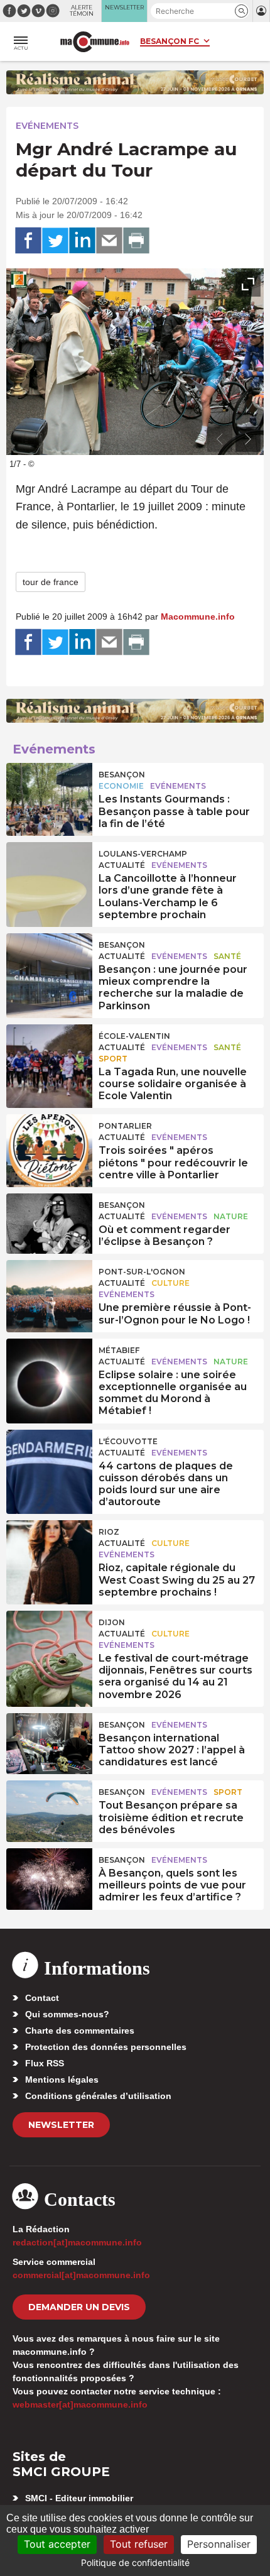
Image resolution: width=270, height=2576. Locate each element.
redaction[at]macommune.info (77, 2242)
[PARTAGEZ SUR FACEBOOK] (28, 241)
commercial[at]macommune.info (81, 2275)
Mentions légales (62, 2080)
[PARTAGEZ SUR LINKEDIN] (82, 241)
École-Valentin (134, 1036)
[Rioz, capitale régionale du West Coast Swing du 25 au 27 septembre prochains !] (49, 1549)
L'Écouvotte (128, 1441)
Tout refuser (139, 2544)
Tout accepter (57, 2544)
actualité (122, 865)
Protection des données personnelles (106, 2047)
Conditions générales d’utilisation (98, 2096)
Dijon (112, 1622)
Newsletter (61, 2125)
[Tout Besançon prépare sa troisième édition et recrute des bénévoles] (49, 1809)
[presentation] (220, 439)
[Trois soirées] (49, 1143)
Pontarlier (125, 1126)
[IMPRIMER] (136, 241)
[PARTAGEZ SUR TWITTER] (55, 241)
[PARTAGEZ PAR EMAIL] (109, 241)
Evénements (47, 126)
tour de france (51, 582)
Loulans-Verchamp (143, 854)
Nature (231, 1216)
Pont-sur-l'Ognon (142, 1272)
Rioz (109, 1532)
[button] (241, 11)
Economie (121, 786)
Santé (227, 956)
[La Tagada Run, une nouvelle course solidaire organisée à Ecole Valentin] (49, 1053)
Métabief (119, 1350)
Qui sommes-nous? (67, 2014)
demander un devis (79, 2307)
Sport (113, 1059)
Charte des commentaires (80, 2031)
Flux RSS (45, 2063)
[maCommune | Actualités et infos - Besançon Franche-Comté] (95, 42)
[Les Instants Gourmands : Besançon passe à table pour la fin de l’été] (49, 792)
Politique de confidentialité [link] (135, 2562)
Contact (42, 1998)
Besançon (122, 775)
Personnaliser (219, 2544)
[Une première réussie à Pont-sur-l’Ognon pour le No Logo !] (49, 1289)
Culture (170, 1283)
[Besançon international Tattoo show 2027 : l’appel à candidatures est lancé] (49, 1742)
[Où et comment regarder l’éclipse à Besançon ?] (49, 1222)
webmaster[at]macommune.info (80, 2404)
